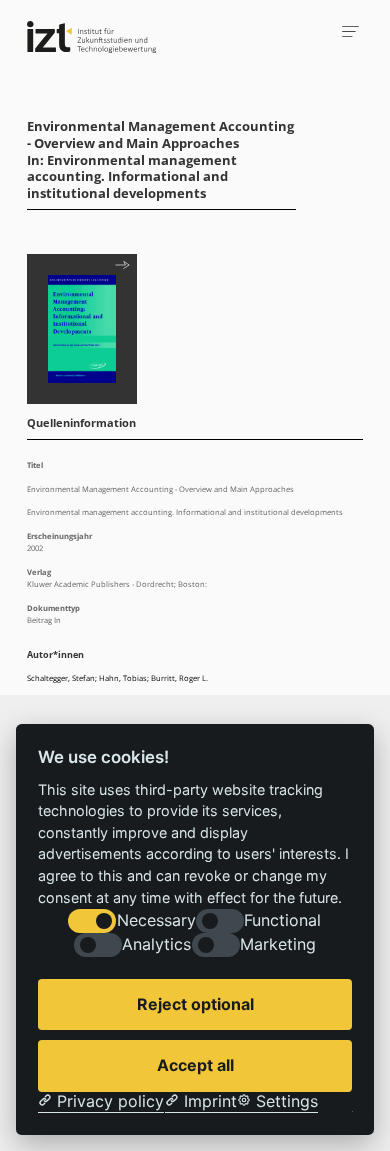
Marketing (278, 944)
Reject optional (195, 1004)
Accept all (195, 1065)
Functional (282, 920)
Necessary (156, 920)
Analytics (156, 944)
